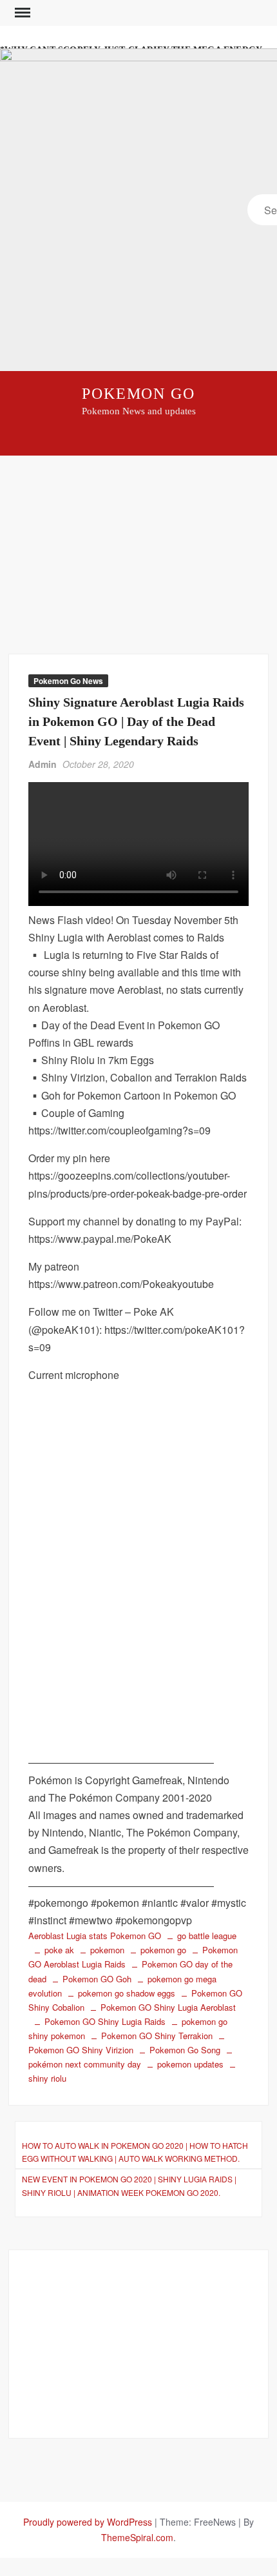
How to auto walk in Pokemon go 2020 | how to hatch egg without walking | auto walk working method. (135, 2152)
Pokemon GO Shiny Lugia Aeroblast (168, 2007)
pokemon (107, 1950)
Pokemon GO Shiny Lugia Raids (105, 2021)
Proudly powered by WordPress (88, 2522)
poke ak (59, 1950)
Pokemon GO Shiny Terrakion (157, 2036)
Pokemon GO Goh (97, 1979)
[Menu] (21, 13)
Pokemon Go (138, 394)
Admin (43, 764)
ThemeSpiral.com (137, 2537)
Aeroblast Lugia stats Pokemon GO (95, 1936)
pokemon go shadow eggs (127, 1993)
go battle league (207, 1936)
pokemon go (163, 1950)
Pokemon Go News (68, 681)
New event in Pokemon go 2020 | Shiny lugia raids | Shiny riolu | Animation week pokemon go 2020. (129, 2185)
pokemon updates (190, 2064)
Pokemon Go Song (185, 2050)
